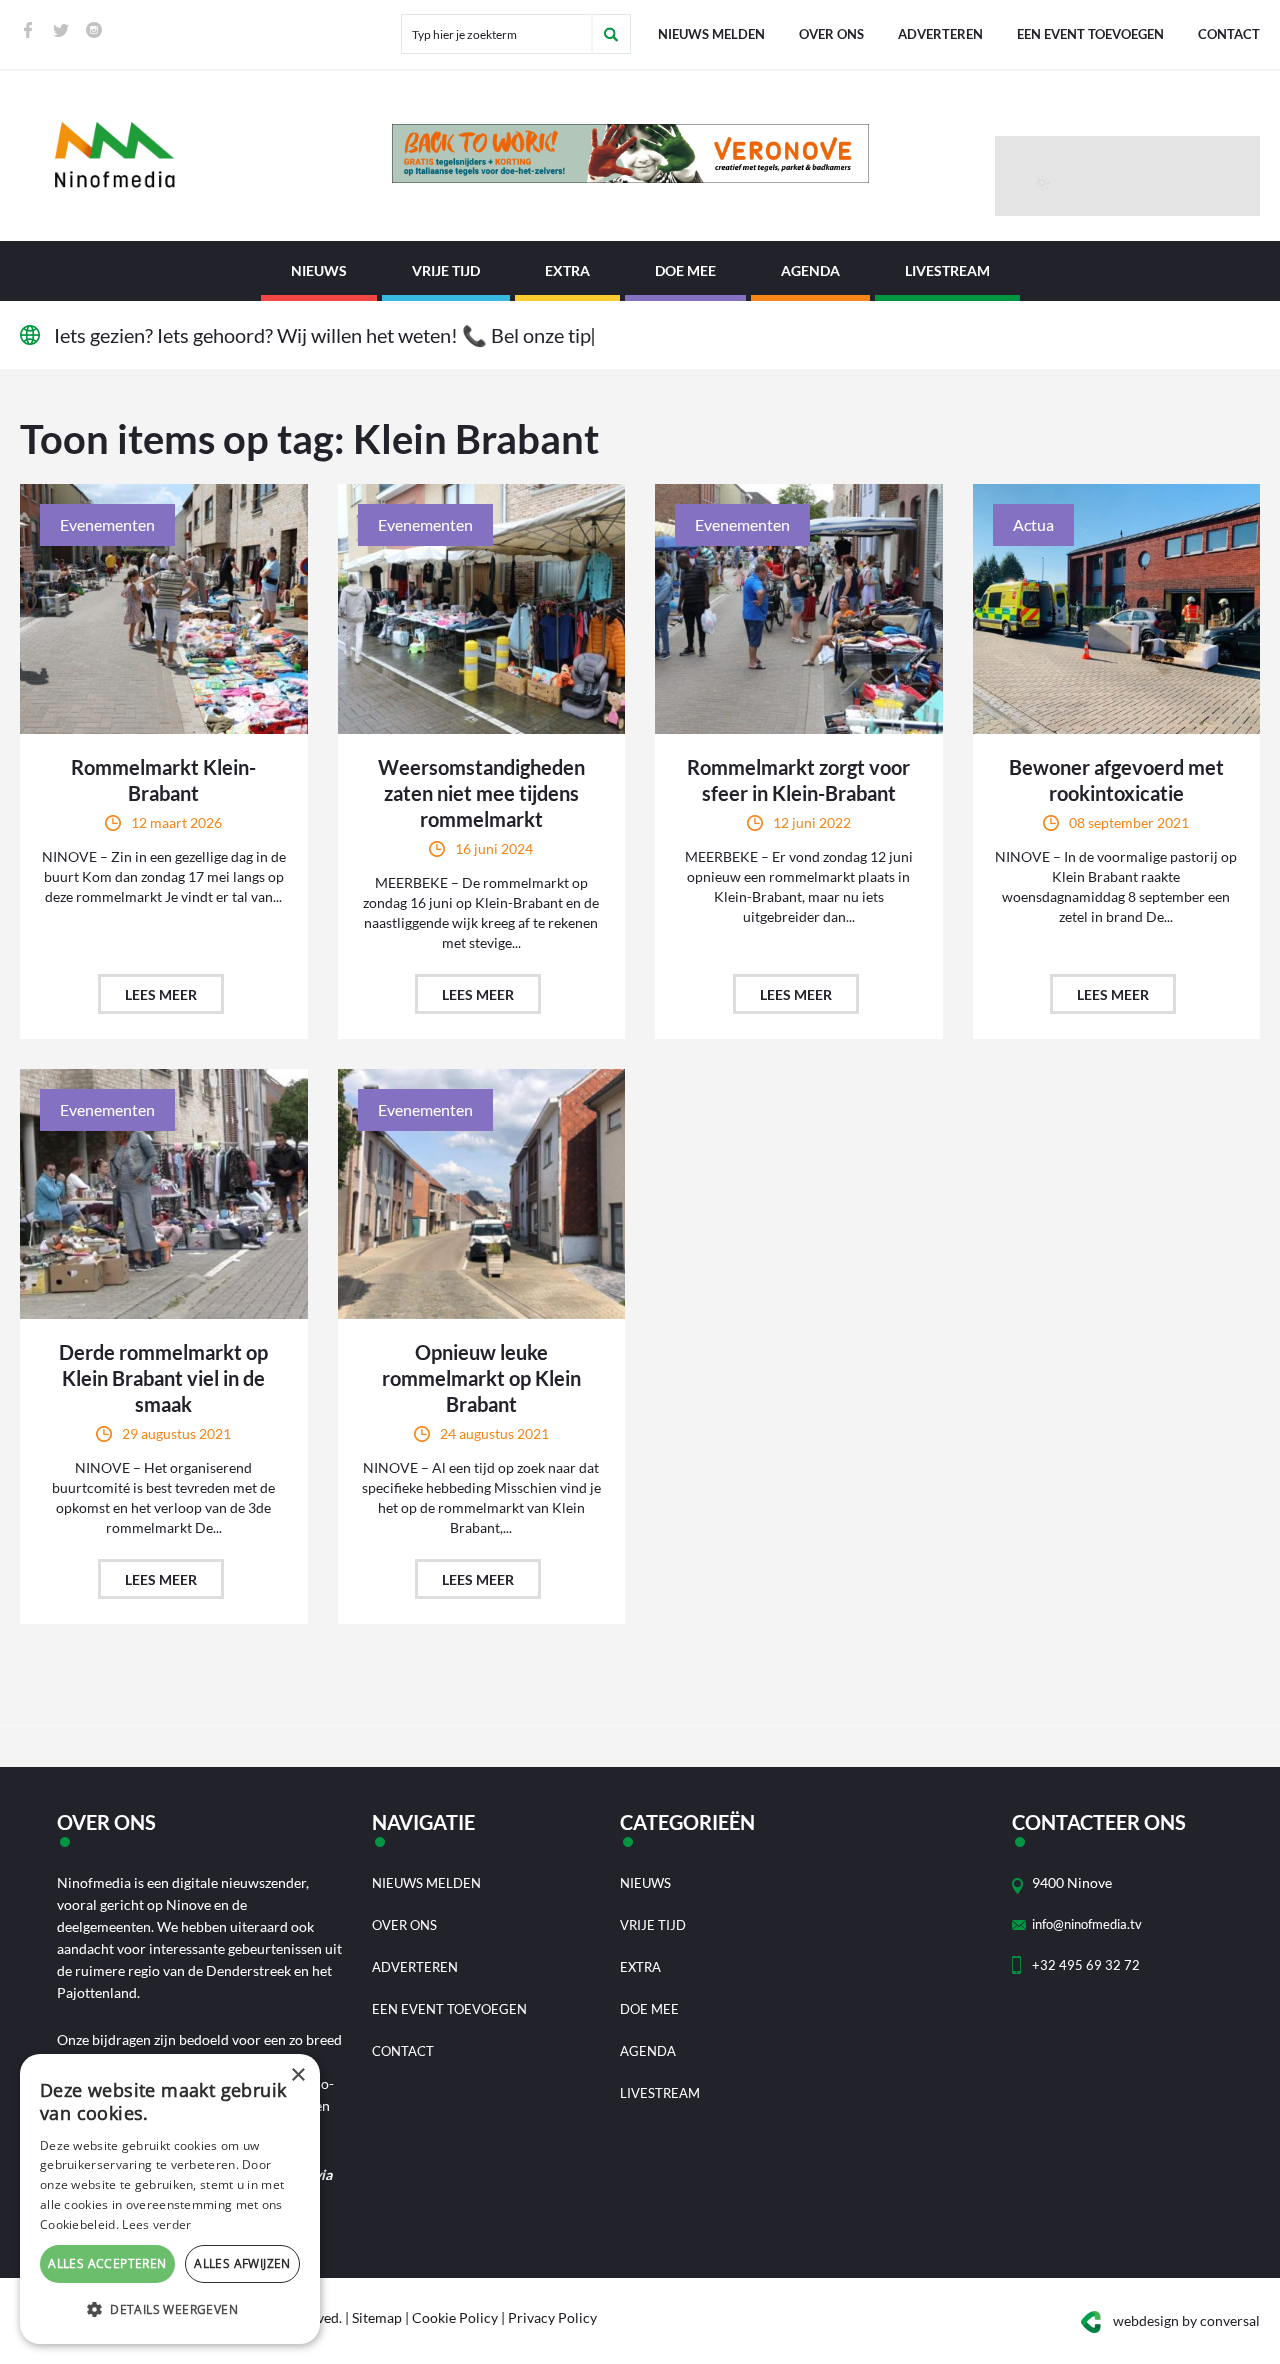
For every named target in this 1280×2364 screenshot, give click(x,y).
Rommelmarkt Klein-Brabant (163, 780)
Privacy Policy (552, 2317)
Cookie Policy (455, 2317)
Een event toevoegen (1090, 34)
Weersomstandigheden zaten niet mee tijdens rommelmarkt (481, 793)
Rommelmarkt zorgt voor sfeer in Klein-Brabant (798, 780)
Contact (1229, 34)
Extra (567, 270)
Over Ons (831, 34)
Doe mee (685, 270)
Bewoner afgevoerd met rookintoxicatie (1116, 780)
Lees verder (156, 2224)
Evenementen (107, 524)
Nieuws (319, 270)
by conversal (1186, 2320)
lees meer (161, 994)
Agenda (810, 270)
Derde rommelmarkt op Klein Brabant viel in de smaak (163, 1378)
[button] (170, 2310)
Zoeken (611, 34)
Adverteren (940, 34)
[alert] (170, 2199)
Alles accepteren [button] (107, 2263)
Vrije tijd (446, 270)
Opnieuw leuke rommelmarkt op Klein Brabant (481, 1378)
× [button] (297, 2075)
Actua (1033, 524)
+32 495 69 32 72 (1086, 1965)
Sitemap (377, 2317)
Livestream (947, 270)
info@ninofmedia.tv (1087, 1924)
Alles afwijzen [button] (242, 2263)
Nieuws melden (711, 34)
